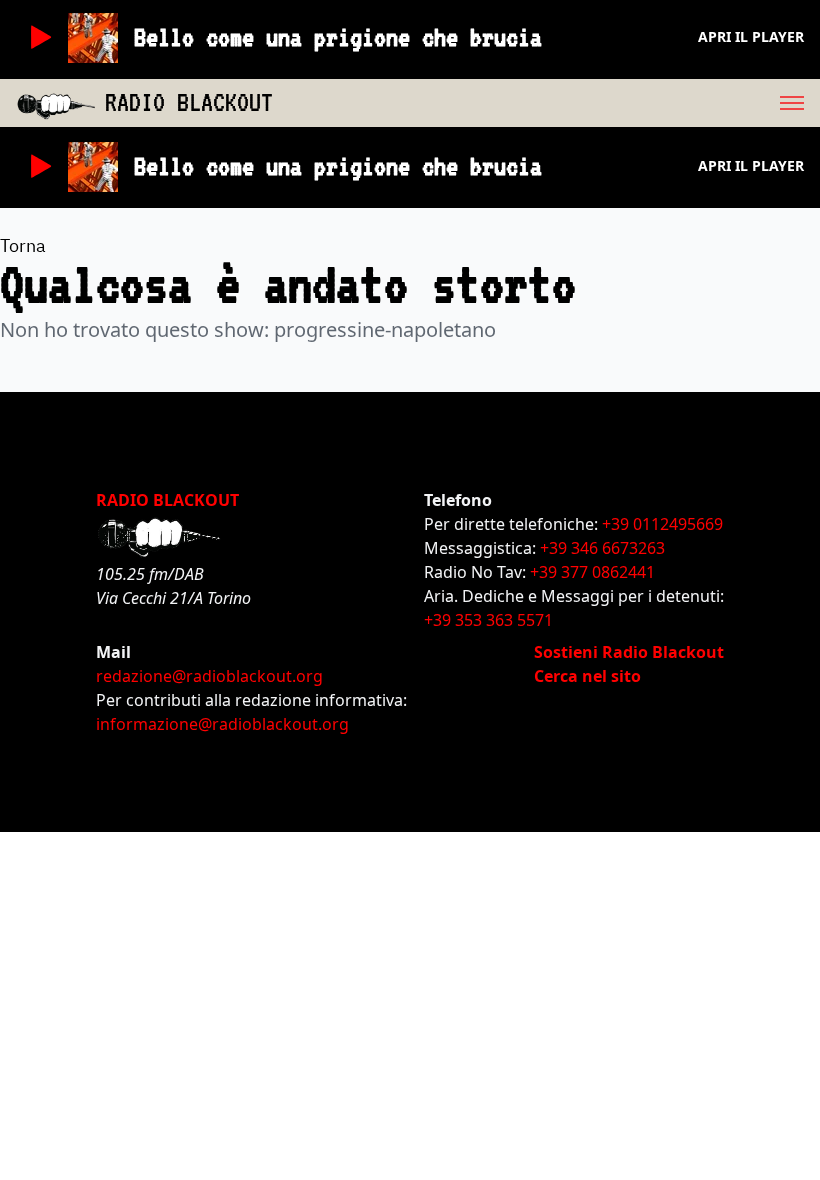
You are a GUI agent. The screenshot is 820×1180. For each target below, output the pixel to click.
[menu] (546, 103)
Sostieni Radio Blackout (629, 652)
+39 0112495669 (662, 524)
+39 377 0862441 (592, 572)
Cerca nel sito (587, 676)
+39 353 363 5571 (488, 620)
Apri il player (751, 36)
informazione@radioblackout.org (222, 724)
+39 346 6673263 (602, 548)
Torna (23, 245)
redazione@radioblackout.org (209, 676)
